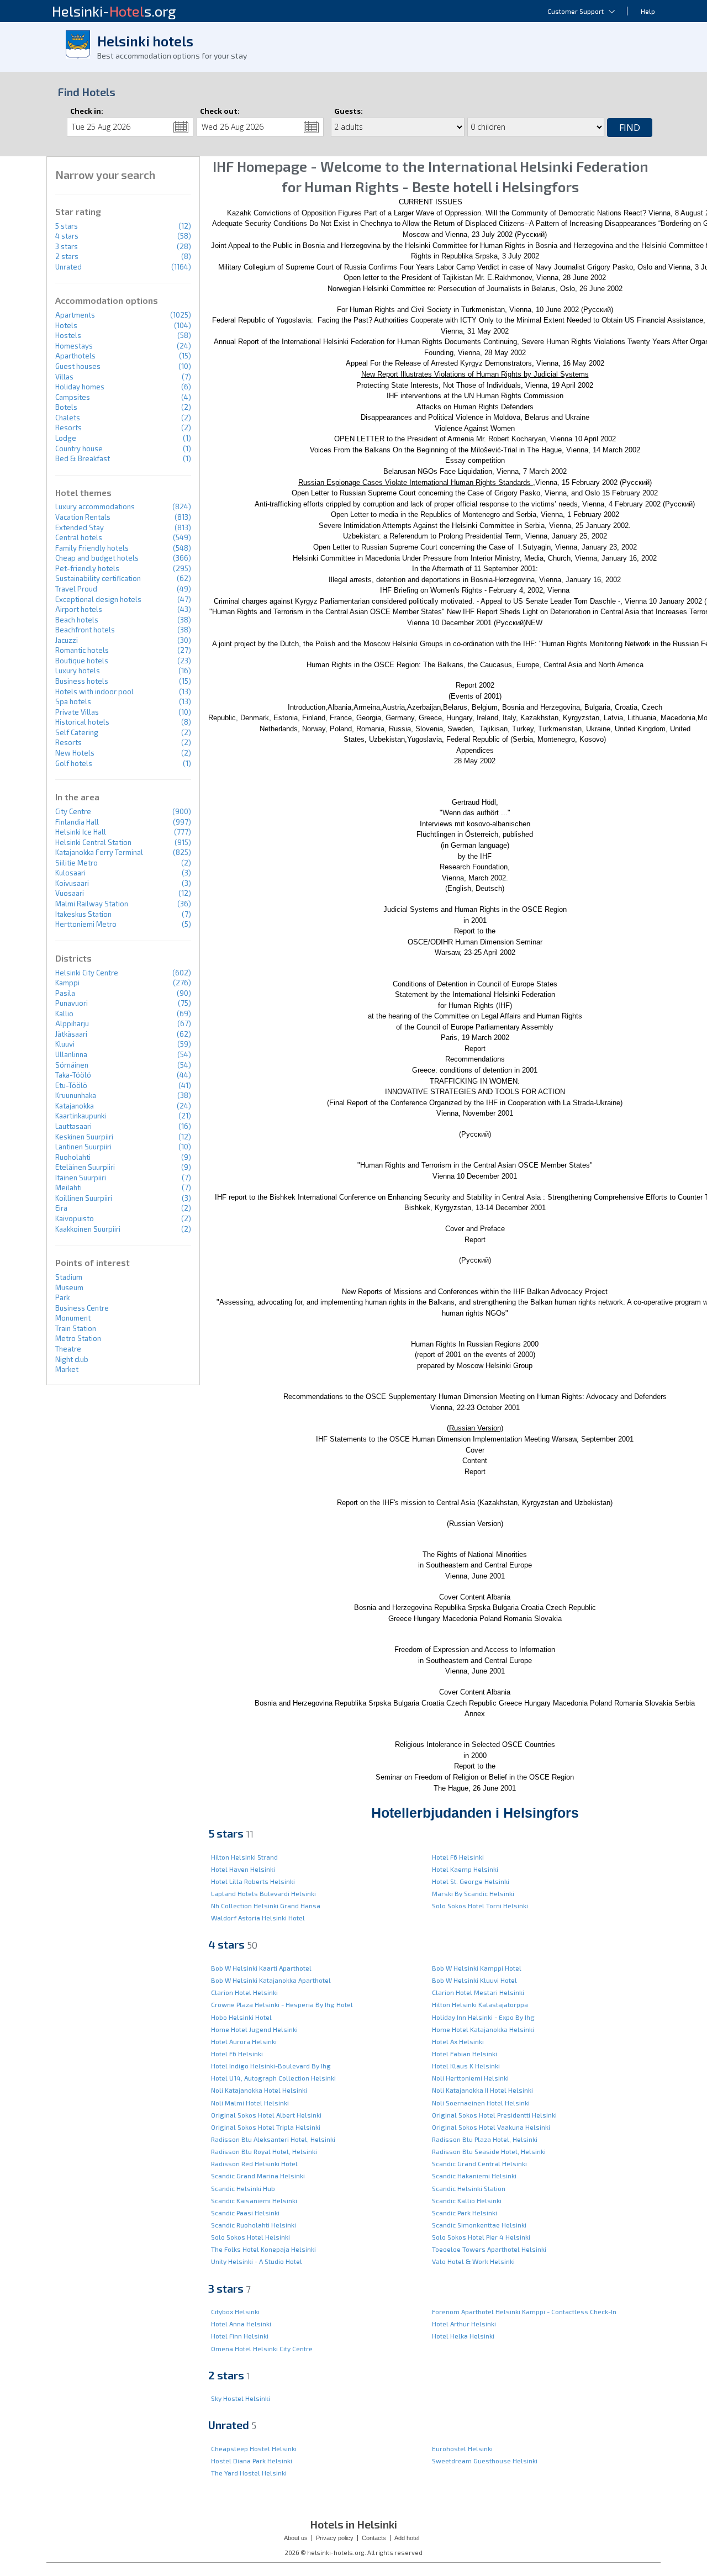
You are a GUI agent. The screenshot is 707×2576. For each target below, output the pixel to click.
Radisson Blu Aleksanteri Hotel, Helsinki (273, 2139)
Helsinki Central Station (93, 842)
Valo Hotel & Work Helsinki (473, 2261)
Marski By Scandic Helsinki (473, 1893)
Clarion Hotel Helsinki (244, 1992)
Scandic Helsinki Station (469, 2188)
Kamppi (67, 983)
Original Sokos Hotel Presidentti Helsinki (494, 2115)
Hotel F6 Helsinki (458, 1857)
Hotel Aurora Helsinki (244, 2041)
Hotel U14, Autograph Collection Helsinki (273, 2078)
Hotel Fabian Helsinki (465, 2054)
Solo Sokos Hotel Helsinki (250, 2237)
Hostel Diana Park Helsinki (252, 2461)
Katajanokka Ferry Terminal (99, 852)
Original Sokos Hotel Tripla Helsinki (266, 2127)
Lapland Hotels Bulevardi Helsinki (263, 1893)
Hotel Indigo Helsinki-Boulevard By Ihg (271, 2066)
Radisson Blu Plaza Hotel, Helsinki (485, 2139)
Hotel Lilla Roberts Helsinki (253, 1881)
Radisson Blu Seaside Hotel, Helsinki (489, 2151)
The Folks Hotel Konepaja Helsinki (263, 2249)
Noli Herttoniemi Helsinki (470, 2078)
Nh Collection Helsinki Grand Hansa (266, 1905)
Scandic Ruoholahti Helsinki (254, 2225)
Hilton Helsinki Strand (244, 1857)
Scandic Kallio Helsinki (467, 2200)
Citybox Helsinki (235, 2311)
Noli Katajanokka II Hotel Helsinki (482, 2090)
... (181, 127)
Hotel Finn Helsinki (240, 2336)
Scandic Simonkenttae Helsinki (479, 2225)
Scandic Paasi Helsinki (245, 2213)
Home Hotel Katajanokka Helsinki (483, 2029)
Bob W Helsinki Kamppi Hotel (477, 1968)
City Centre (73, 811)
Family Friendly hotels (92, 548)
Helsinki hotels (145, 41)
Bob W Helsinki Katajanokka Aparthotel (271, 1980)
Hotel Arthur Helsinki (464, 2324)
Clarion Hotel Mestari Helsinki (478, 1992)
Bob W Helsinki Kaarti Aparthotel (261, 1968)
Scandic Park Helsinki (465, 2213)
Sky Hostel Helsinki (241, 2398)
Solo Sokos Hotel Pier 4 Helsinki (481, 2237)
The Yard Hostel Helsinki (249, 2473)
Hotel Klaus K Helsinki (466, 2066)
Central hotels (79, 537)
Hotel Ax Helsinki (458, 2041)
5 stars (67, 226)
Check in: (87, 111)
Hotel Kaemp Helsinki (465, 1869)
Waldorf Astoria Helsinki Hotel (258, 1918)
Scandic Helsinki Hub (243, 2188)
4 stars (67, 236)
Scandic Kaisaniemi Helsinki (254, 2200)
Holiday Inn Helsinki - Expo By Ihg (483, 2017)
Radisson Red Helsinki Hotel (254, 2163)
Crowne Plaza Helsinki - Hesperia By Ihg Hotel (282, 2004)
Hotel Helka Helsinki (463, 2336)
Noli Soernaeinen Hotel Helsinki (481, 2103)
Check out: (220, 111)
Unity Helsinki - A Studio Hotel (257, 2261)
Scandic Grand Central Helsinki (479, 2163)
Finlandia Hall (77, 822)
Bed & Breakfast (83, 458)
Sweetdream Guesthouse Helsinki (485, 2461)
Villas (64, 377)
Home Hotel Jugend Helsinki (254, 2029)
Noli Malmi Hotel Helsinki (250, 2103)
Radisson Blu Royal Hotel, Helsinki (264, 2151)
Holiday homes (80, 387)
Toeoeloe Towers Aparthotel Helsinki (489, 2249)
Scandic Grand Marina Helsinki (258, 2176)
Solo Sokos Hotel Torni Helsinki (480, 1905)
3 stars (67, 246)
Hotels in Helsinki (353, 2524)
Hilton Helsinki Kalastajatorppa (480, 2004)
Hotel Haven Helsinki (243, 1869)
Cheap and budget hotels (97, 558)
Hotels (66, 325)
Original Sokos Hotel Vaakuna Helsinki (491, 2127)
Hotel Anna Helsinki (241, 2324)
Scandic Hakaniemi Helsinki (474, 2176)
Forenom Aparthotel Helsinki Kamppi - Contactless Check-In (524, 2311)
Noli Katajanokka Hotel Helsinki (259, 2090)
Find (630, 128)
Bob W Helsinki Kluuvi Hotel (474, 1980)
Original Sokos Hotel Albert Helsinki (266, 2115)
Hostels (68, 335)
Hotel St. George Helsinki (471, 1881)
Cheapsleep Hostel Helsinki (254, 2448)
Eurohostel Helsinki (462, 2448)
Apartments (75, 315)
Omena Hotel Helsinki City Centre (262, 2348)
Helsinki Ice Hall (81, 832)
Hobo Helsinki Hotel (241, 2017)
